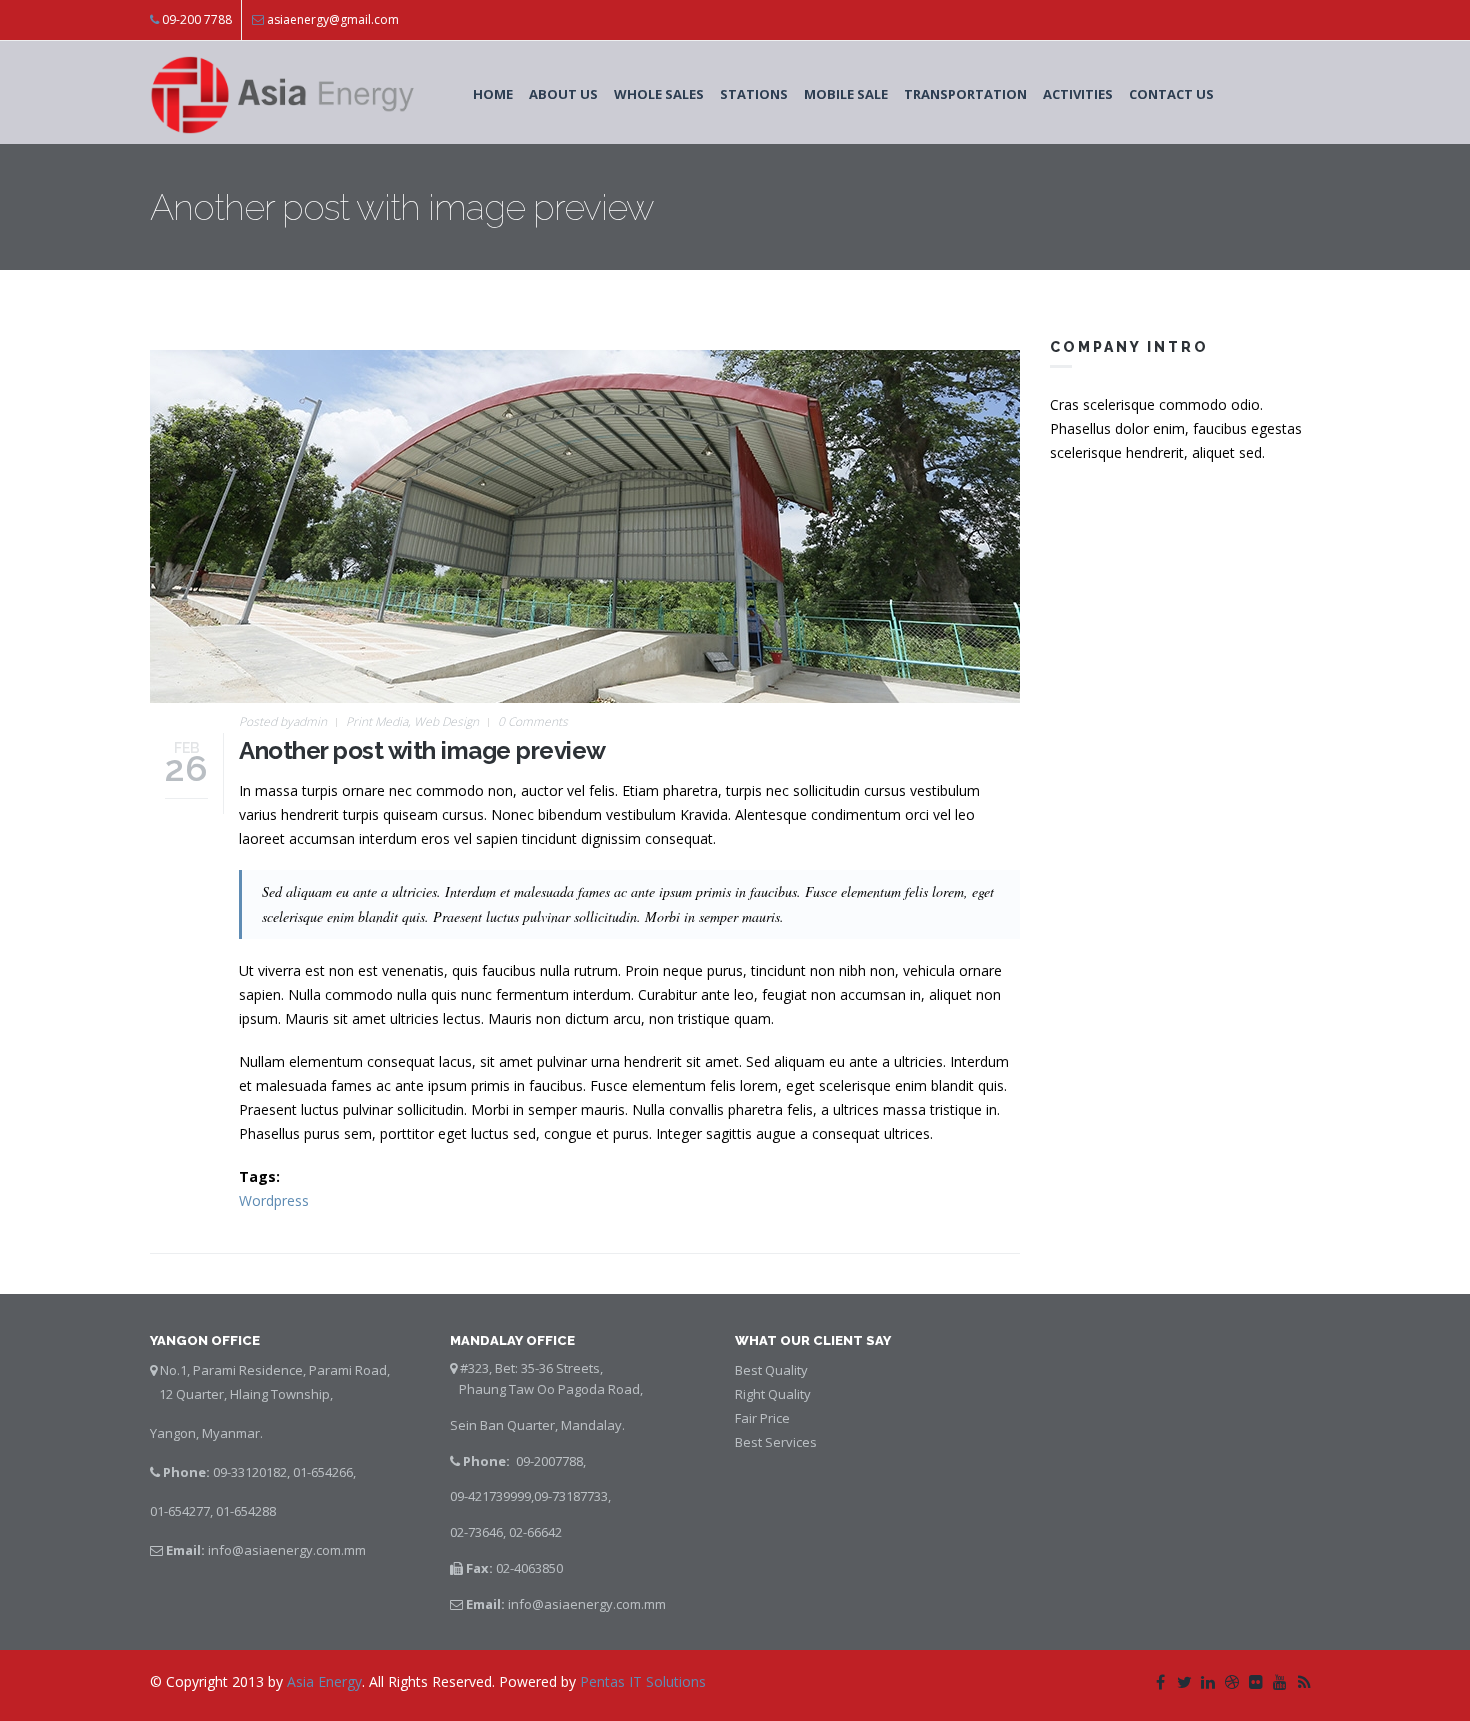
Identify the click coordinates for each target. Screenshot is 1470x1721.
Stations (754, 94)
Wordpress (274, 1200)
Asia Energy (324, 1681)
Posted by (283, 721)
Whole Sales (659, 94)
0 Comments (533, 721)
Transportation (965, 94)
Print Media (377, 721)
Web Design (446, 721)
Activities (1078, 94)
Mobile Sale (846, 94)
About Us (563, 94)
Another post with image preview (422, 750)
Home (493, 94)
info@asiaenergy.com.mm (287, 1550)
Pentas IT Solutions (641, 1681)
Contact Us (1171, 94)
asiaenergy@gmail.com (333, 19)
